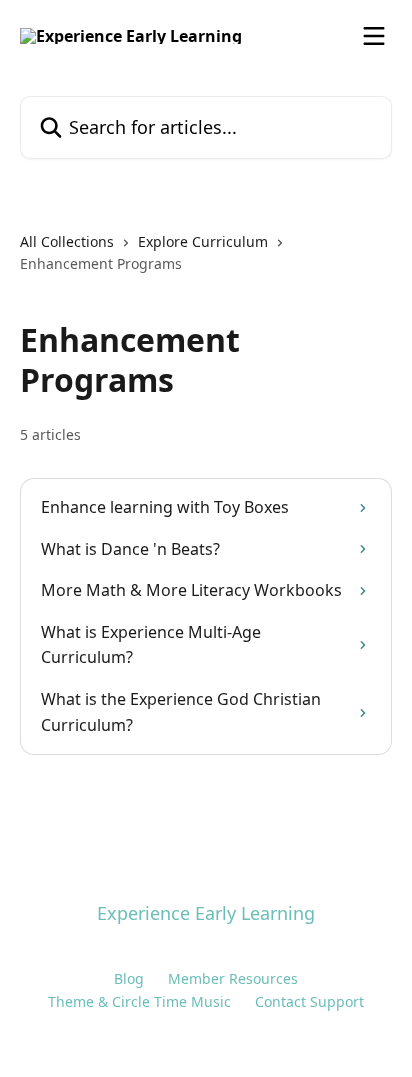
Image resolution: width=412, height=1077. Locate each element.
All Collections (67, 241)
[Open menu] (374, 36)
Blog (129, 978)
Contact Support (309, 1001)
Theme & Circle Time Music (139, 1001)
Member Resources (233, 978)
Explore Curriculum (203, 241)
